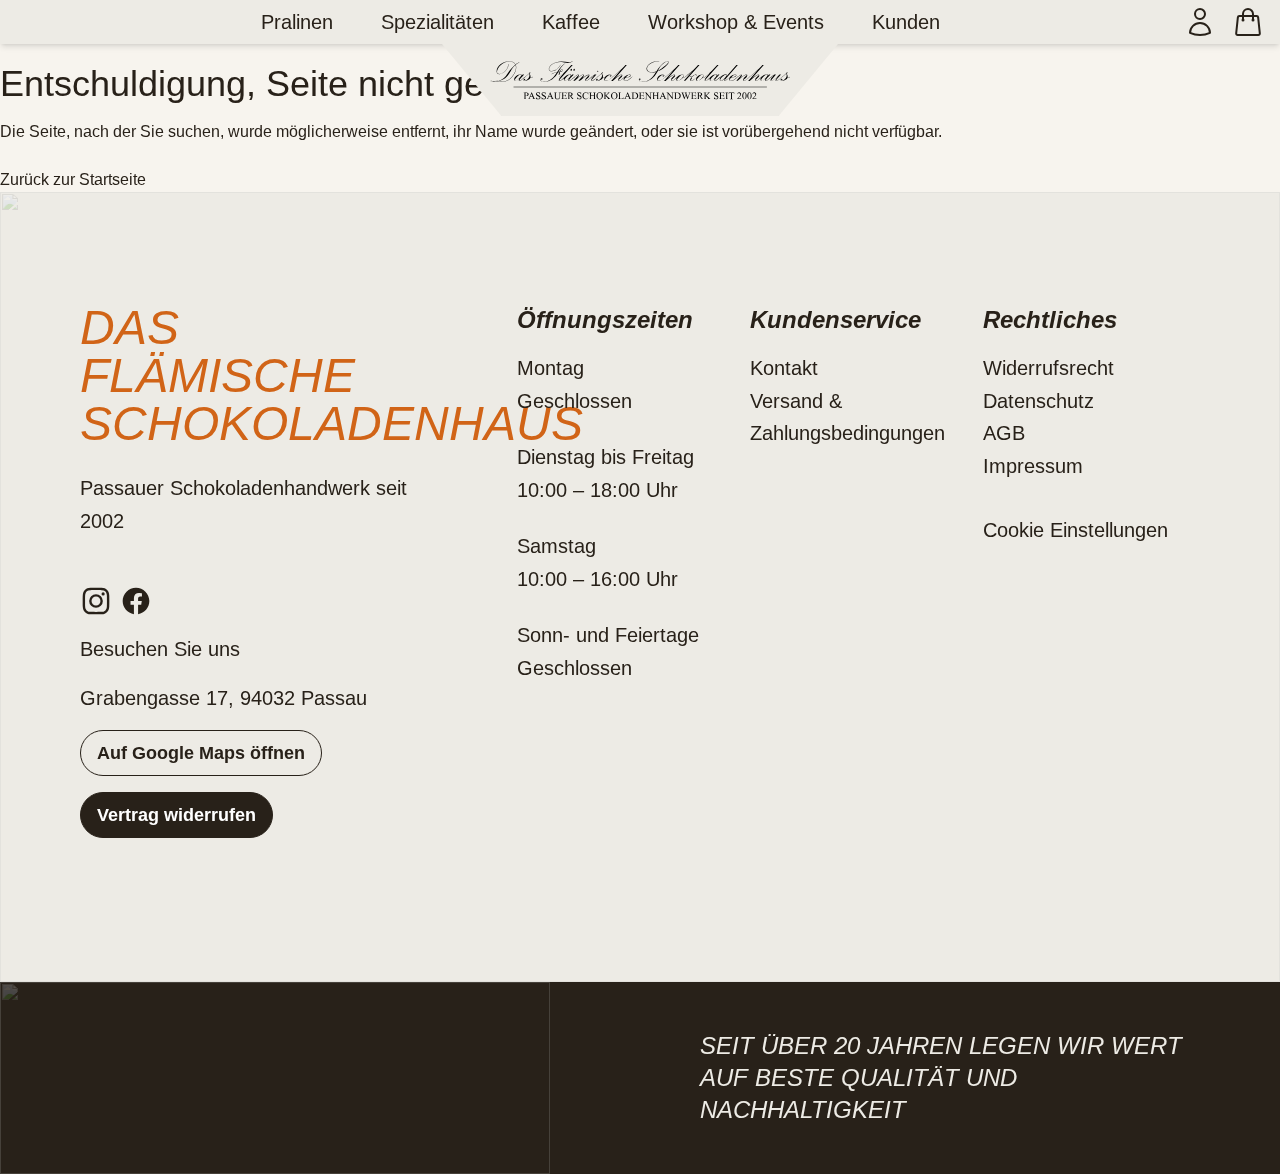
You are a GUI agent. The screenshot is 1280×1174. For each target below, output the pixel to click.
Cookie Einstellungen (1075, 530)
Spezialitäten (437, 22)
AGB (1004, 433)
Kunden (906, 22)
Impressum (1033, 466)
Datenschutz (1038, 401)
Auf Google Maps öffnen (201, 753)
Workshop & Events (736, 22)
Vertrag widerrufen (176, 815)
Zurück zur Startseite (73, 179)
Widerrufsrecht (1048, 368)
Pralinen (297, 22)
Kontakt (784, 368)
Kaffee (571, 22)
